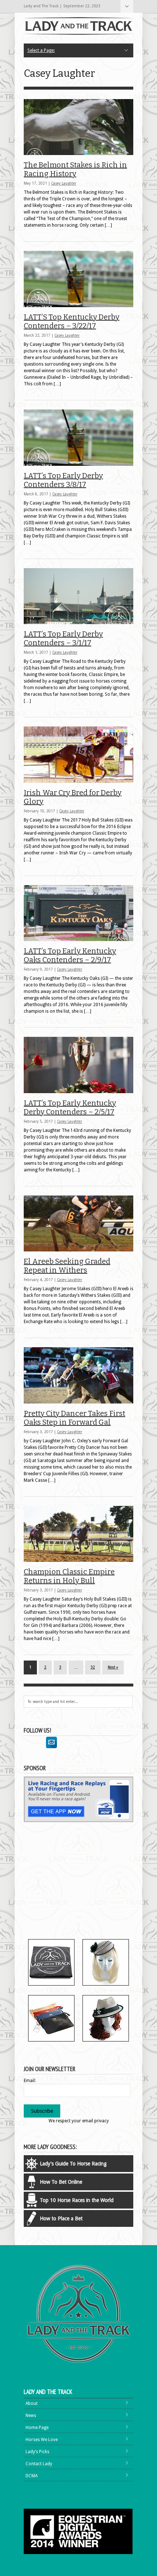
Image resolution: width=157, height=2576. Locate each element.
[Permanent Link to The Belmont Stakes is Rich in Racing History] (78, 127)
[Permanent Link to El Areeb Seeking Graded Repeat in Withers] (78, 1224)
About (32, 2403)
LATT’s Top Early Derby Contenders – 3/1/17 (63, 638)
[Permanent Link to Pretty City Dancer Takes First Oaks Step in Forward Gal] (78, 1375)
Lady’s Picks (37, 2452)
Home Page (37, 2428)
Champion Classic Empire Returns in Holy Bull (69, 1576)
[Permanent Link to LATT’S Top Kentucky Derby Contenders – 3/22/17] (78, 279)
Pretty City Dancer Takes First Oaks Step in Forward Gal (74, 1418)
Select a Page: (127, 6)
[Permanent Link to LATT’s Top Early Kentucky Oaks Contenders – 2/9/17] (78, 913)
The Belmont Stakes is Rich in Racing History (75, 169)
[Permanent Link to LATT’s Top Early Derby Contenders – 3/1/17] (78, 596)
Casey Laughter (64, 183)
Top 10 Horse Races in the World (77, 2200)
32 (93, 1667)
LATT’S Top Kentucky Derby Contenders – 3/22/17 (72, 321)
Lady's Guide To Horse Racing (73, 2164)
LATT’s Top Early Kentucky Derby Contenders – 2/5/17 (70, 1107)
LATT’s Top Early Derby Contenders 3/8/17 (63, 480)
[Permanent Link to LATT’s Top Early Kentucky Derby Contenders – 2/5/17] (78, 1065)
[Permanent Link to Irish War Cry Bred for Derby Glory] (78, 755)
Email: (30, 2081)
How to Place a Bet (61, 2218)
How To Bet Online (61, 2182)
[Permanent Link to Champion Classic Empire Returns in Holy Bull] (78, 1534)
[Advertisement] (85, 1882)
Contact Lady (39, 2464)
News (31, 2416)
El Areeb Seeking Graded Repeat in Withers (67, 1266)
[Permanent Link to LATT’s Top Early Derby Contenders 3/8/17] (78, 438)
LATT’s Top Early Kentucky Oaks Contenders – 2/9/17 (70, 955)
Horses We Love (42, 2440)
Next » (113, 1667)
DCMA (32, 2476)
